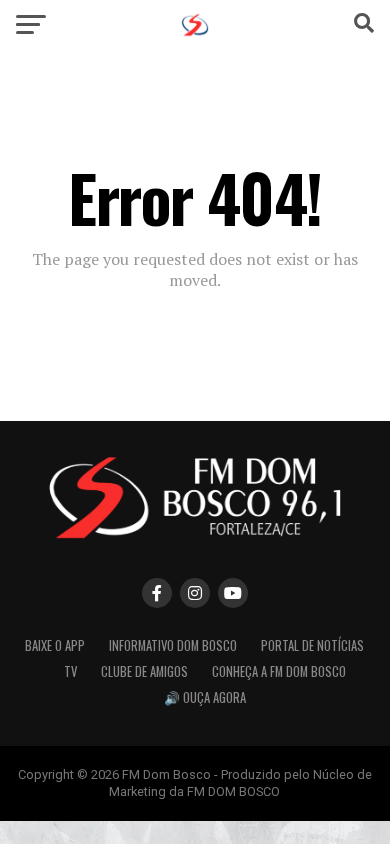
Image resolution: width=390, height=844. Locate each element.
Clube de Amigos (144, 671)
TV (70, 671)
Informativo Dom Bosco (173, 645)
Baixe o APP (55, 645)
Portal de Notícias (312, 645)
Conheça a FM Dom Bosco (279, 671)
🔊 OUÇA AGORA (205, 697)
